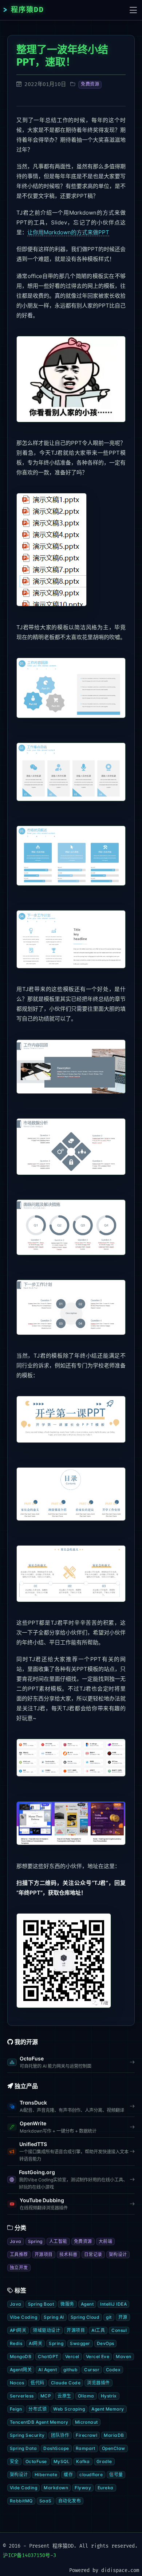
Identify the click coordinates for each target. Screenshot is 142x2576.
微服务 (67, 2304)
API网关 (18, 2330)
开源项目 (44, 2254)
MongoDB (21, 2356)
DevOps (106, 2343)
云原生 (64, 2396)
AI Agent (48, 2370)
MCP (46, 2396)
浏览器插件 (98, 2383)
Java (16, 2241)
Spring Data (23, 2448)
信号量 (116, 2475)
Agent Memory (108, 2409)
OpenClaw (114, 2448)
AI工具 (98, 2330)
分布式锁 (38, 2409)
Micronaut (86, 2422)
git (109, 2317)
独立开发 (19, 2268)
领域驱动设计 (46, 2330)
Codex (113, 2370)
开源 (123, 2317)
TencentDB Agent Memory (39, 2422)
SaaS (46, 2501)
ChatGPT (48, 2356)
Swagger (80, 2343)
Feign (16, 2409)
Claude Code (66, 2383)
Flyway (83, 2488)
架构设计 (118, 2254)
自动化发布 (70, 2501)
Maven (123, 2356)
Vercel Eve (98, 2356)
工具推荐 (19, 2254)
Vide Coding (23, 2488)
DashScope (56, 2448)
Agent (87, 2304)
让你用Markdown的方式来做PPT (68, 232)
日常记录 (93, 2254)
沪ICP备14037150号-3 (29, 2555)
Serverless (22, 2396)
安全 (14, 2461)
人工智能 (58, 2241)
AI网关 (35, 2343)
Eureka (106, 2488)
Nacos (17, 2383)
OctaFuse (36, 2461)
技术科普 (68, 2254)
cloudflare (91, 2475)
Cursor (92, 2370)
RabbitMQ (21, 2501)
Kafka (83, 2461)
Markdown (56, 2488)
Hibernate (46, 2475)
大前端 (105, 2241)
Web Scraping (69, 2409)
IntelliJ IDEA (113, 2304)
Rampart (86, 2448)
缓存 (68, 2475)
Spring (35, 2241)
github (70, 2370)
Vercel (72, 2356)
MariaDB (114, 2435)
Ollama (86, 2396)
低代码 (37, 2383)
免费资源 (90, 84)
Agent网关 (21, 2370)
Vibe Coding (23, 2317)
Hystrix (109, 2396)
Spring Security (27, 2435)
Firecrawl (86, 2435)
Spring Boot (41, 2304)
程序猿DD (27, 10)
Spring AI (54, 2317)
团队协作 (60, 2435)
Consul (119, 2330)
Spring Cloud (85, 2317)
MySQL (62, 2461)
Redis (16, 2343)
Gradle (104, 2461)
